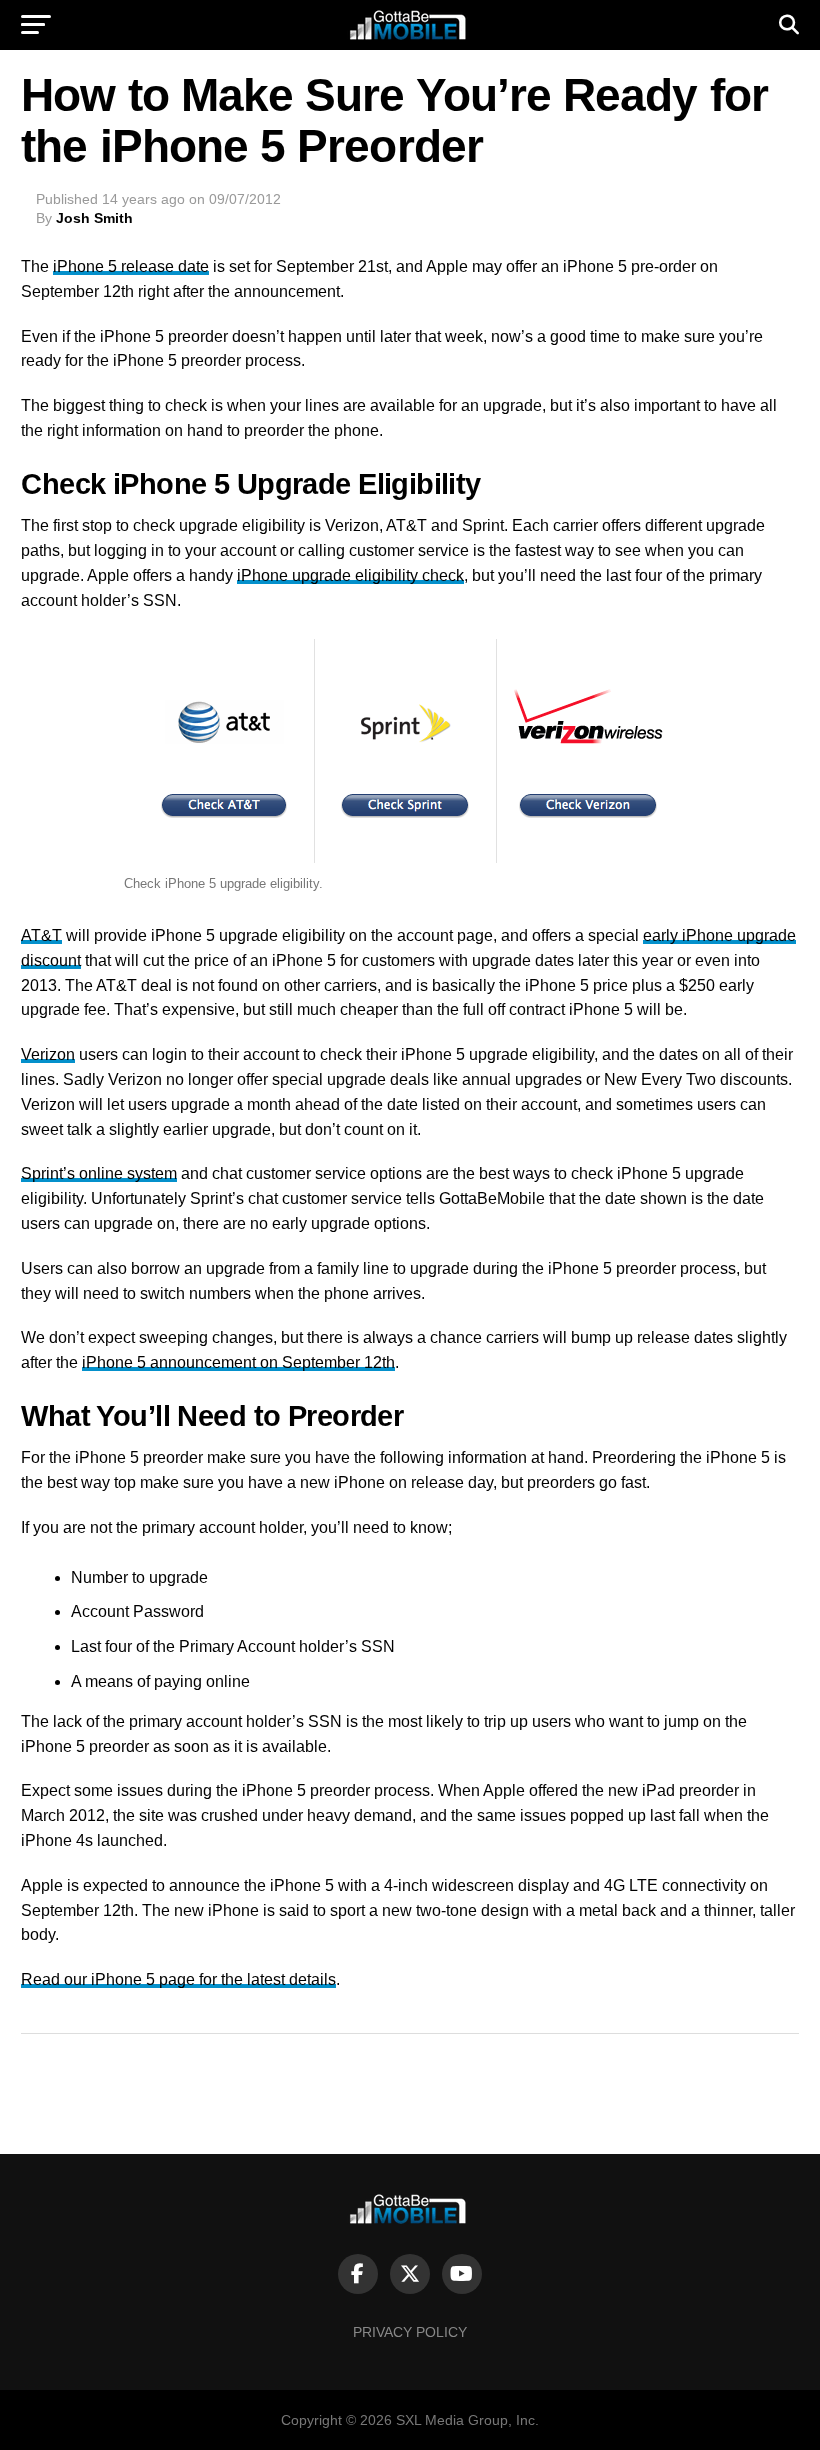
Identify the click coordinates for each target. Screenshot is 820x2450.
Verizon (48, 1054)
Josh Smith (94, 218)
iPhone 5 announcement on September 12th (238, 1362)
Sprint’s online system (99, 1173)
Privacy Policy (410, 2332)
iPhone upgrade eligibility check (350, 575)
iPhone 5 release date (131, 266)
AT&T (41, 935)
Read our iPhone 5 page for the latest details (178, 1979)
